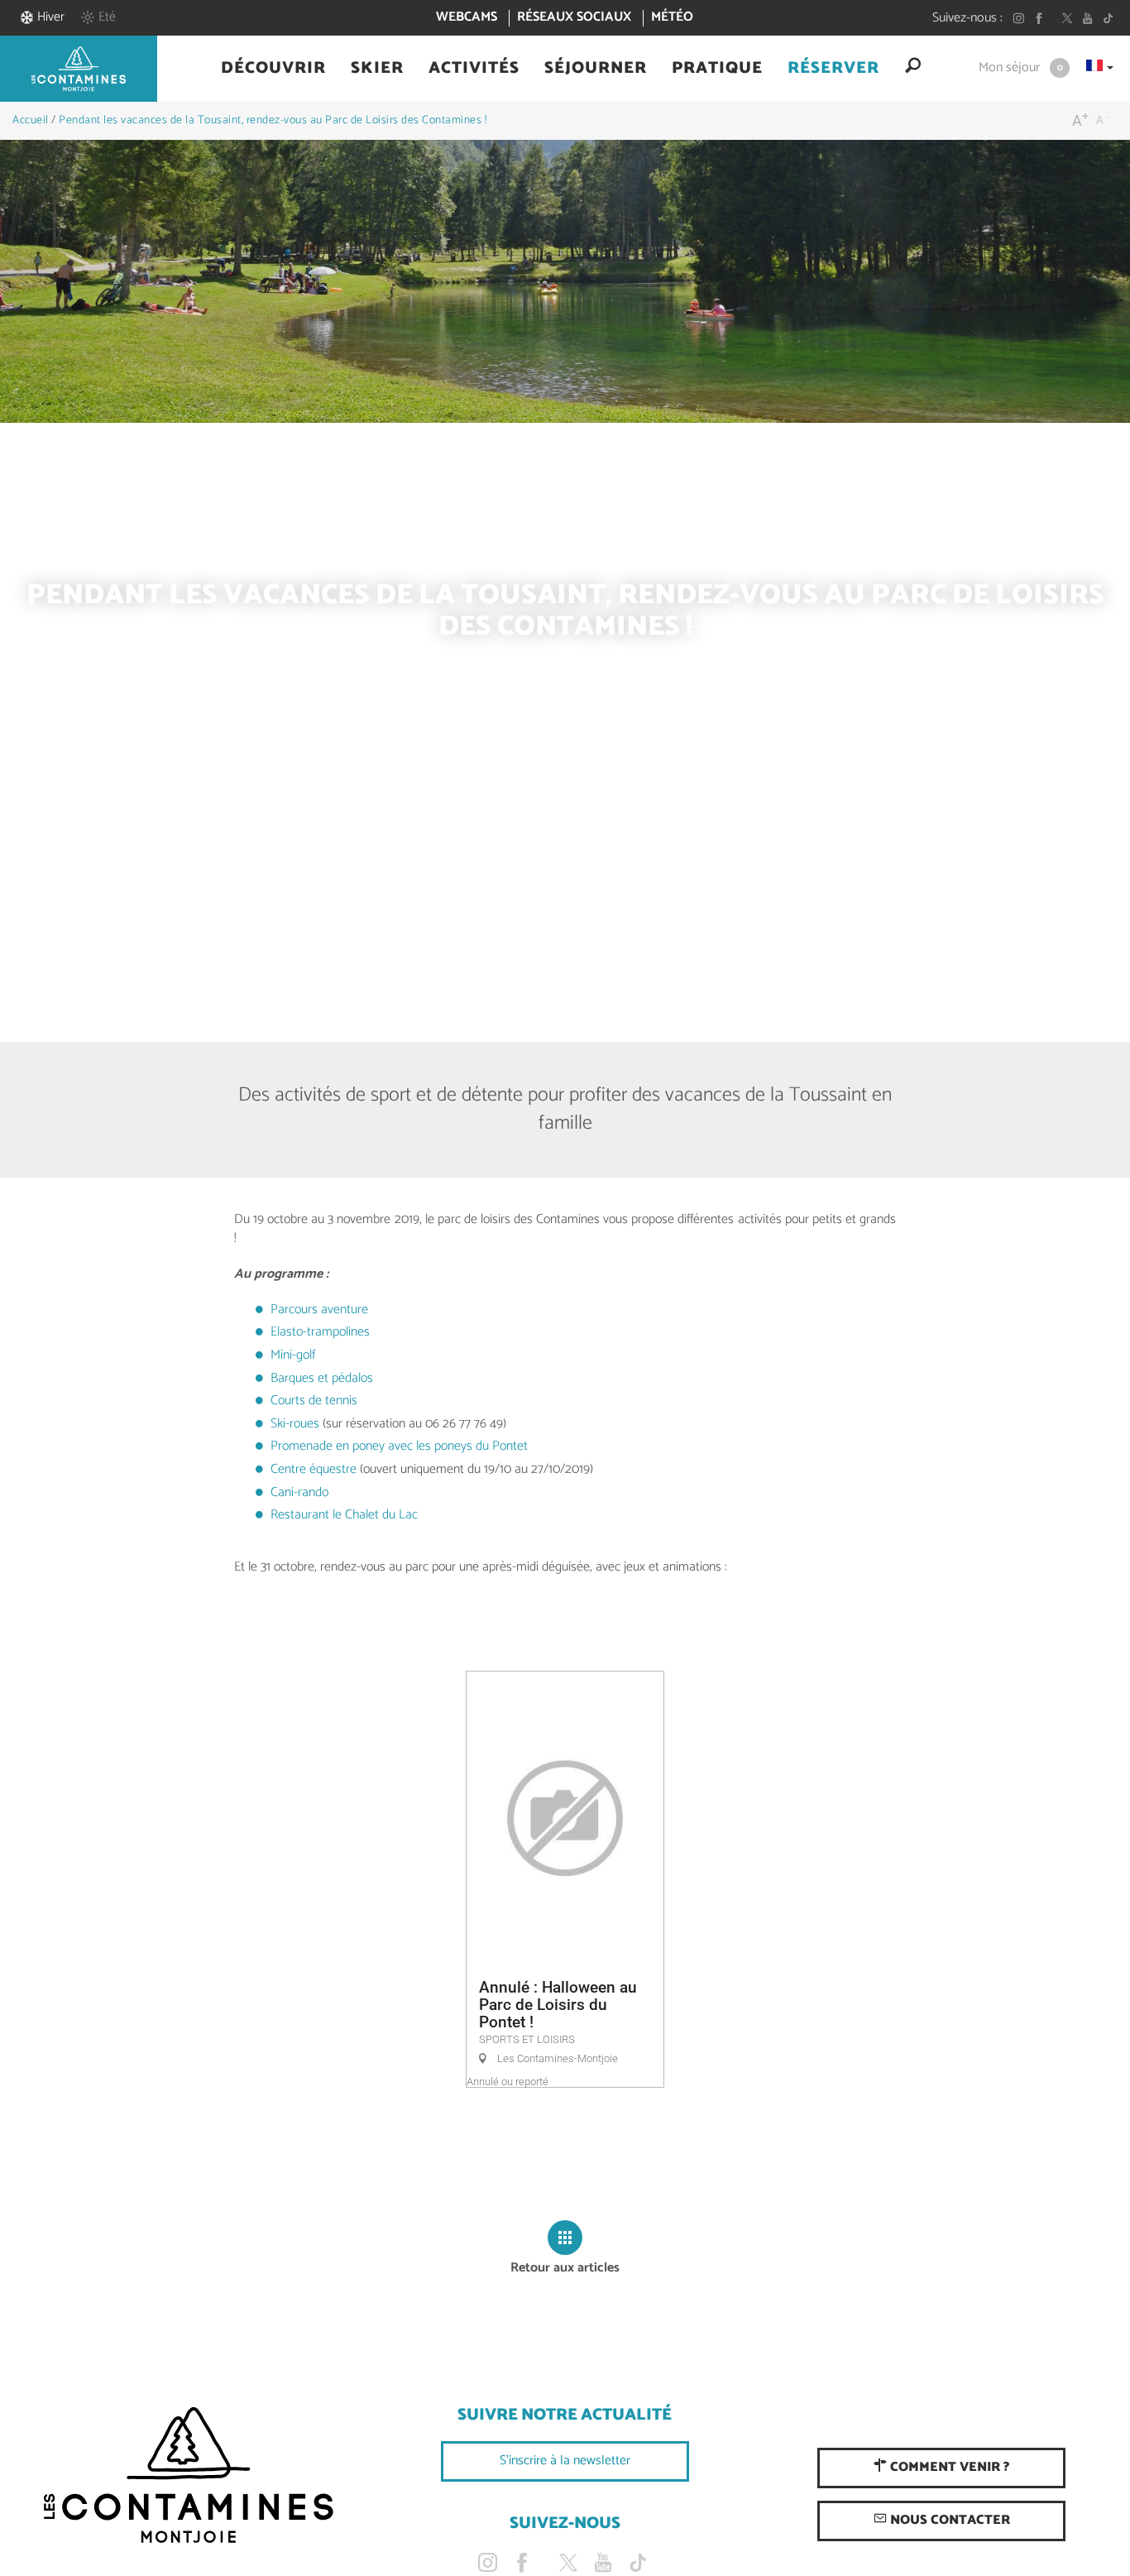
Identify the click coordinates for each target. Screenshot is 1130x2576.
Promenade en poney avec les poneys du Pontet (399, 1446)
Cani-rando (299, 1492)
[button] (273, 69)
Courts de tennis (314, 1401)
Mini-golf (293, 1355)
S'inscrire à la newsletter (565, 2461)
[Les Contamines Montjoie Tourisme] (188, 2476)
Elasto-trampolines (320, 1332)
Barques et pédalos (322, 1378)
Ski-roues (295, 1424)
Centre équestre (314, 1469)
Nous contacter (948, 2520)
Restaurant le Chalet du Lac (344, 1515)
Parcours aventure (319, 1310)
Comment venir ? (948, 2467)
